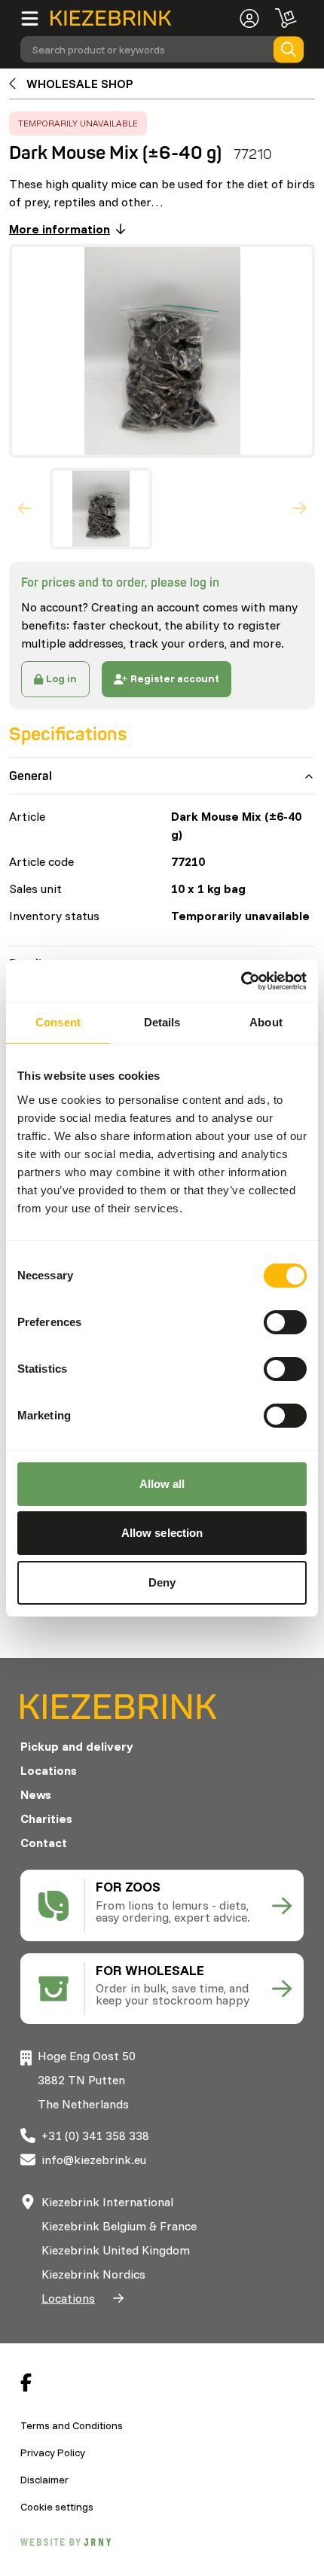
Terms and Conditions (72, 2425)
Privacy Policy (53, 2453)
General (31, 776)
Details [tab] (162, 1022)
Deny (162, 1582)
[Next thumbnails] (300, 508)
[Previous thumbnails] (25, 508)
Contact (44, 1843)
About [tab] (266, 1022)
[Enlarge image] (156, 351)
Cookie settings (57, 2507)
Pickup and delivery (77, 1746)
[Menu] (35, 18)
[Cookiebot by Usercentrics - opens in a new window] (241, 981)
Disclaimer (44, 2480)
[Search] (289, 49)
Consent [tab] (58, 1022)
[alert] (78, 123)
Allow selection (162, 1533)
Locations (49, 1770)
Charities (46, 1818)
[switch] (285, 1322)
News (36, 1794)
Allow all (162, 1484)
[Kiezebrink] (111, 18)
